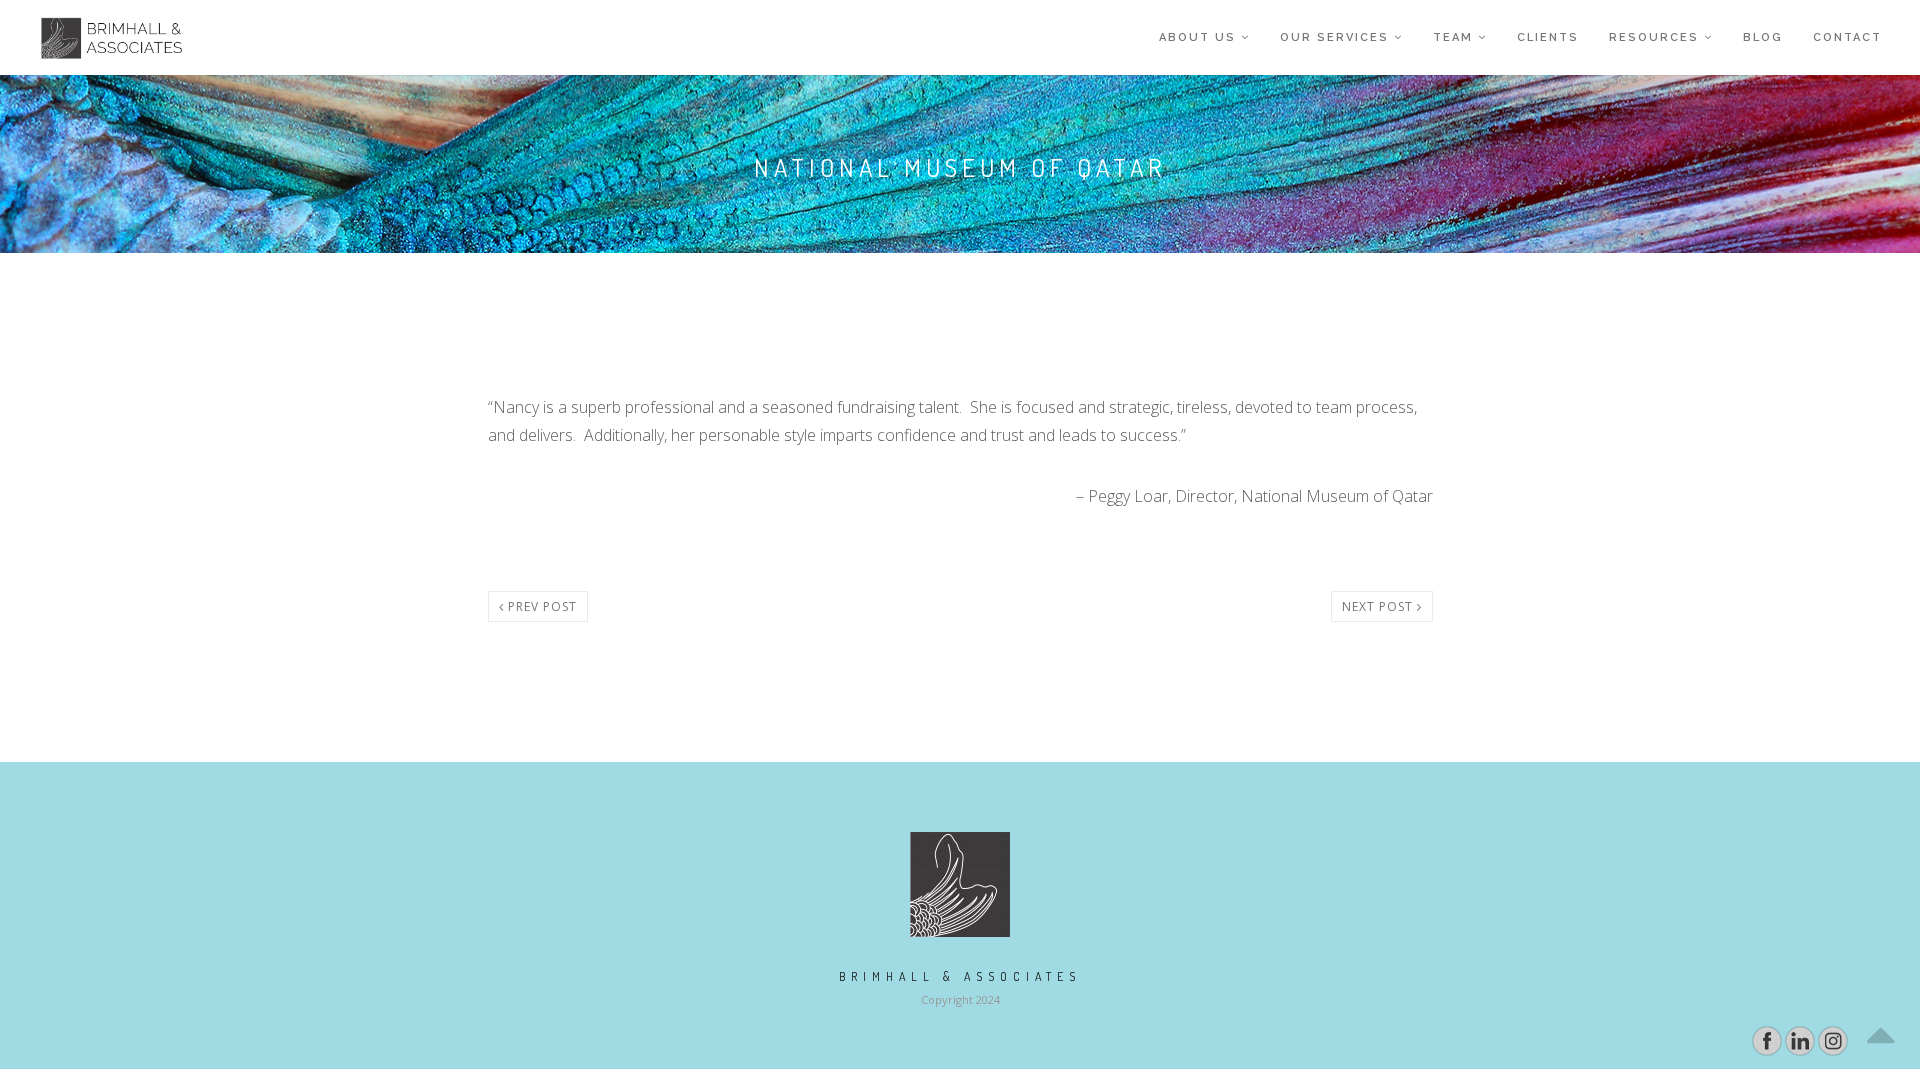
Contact (1847, 37)
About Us (1197, 37)
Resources (1654, 37)
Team (1453, 37)
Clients (1548, 37)
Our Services (1334, 37)
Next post (1379, 606)
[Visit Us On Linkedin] (1799, 1039)
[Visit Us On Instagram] (1832, 1039)
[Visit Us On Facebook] (1766, 1039)
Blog (1763, 37)
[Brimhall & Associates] (98, 37)
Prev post (540, 606)
